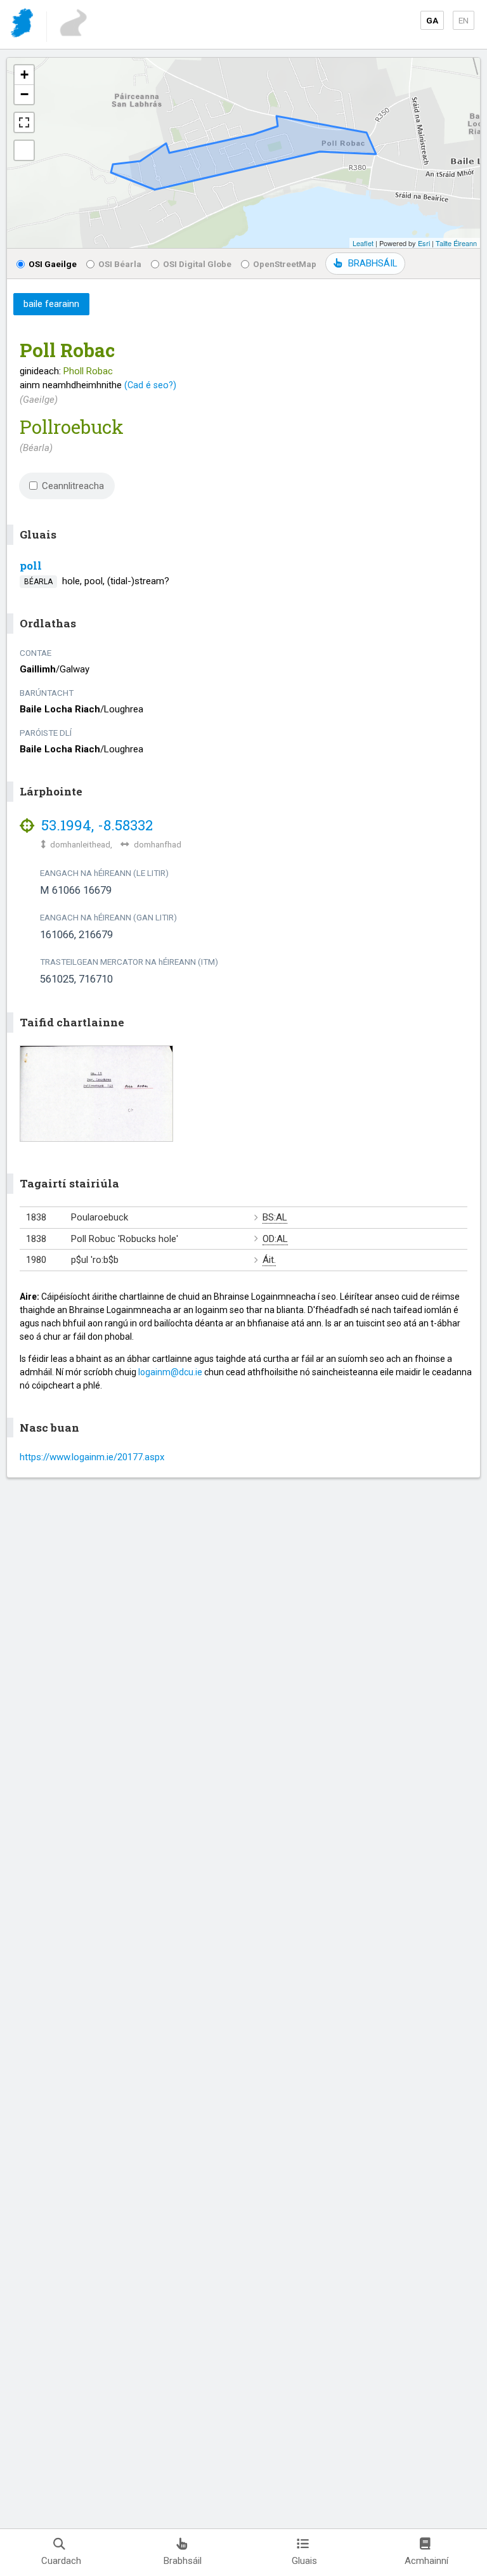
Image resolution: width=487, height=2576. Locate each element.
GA (432, 20)
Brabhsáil (183, 2561)
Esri (424, 243)
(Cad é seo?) (150, 385)
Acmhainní (426, 2561)
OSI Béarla (120, 264)
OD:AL (275, 1239)
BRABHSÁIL (373, 263)
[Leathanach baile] (23, 25)
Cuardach (61, 2561)
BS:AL (275, 1217)
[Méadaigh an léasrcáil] (24, 122)
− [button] (24, 94)
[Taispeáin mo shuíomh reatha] (24, 150)
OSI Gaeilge (53, 264)
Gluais (304, 2561)
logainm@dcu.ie (170, 1372)
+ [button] (24, 75)
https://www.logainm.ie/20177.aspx (92, 1457)
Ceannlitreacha (73, 486)
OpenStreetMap (285, 264)
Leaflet (363, 243)
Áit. (269, 1260)
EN (464, 20)
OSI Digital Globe (197, 264)
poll (31, 566)
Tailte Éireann (456, 243)
